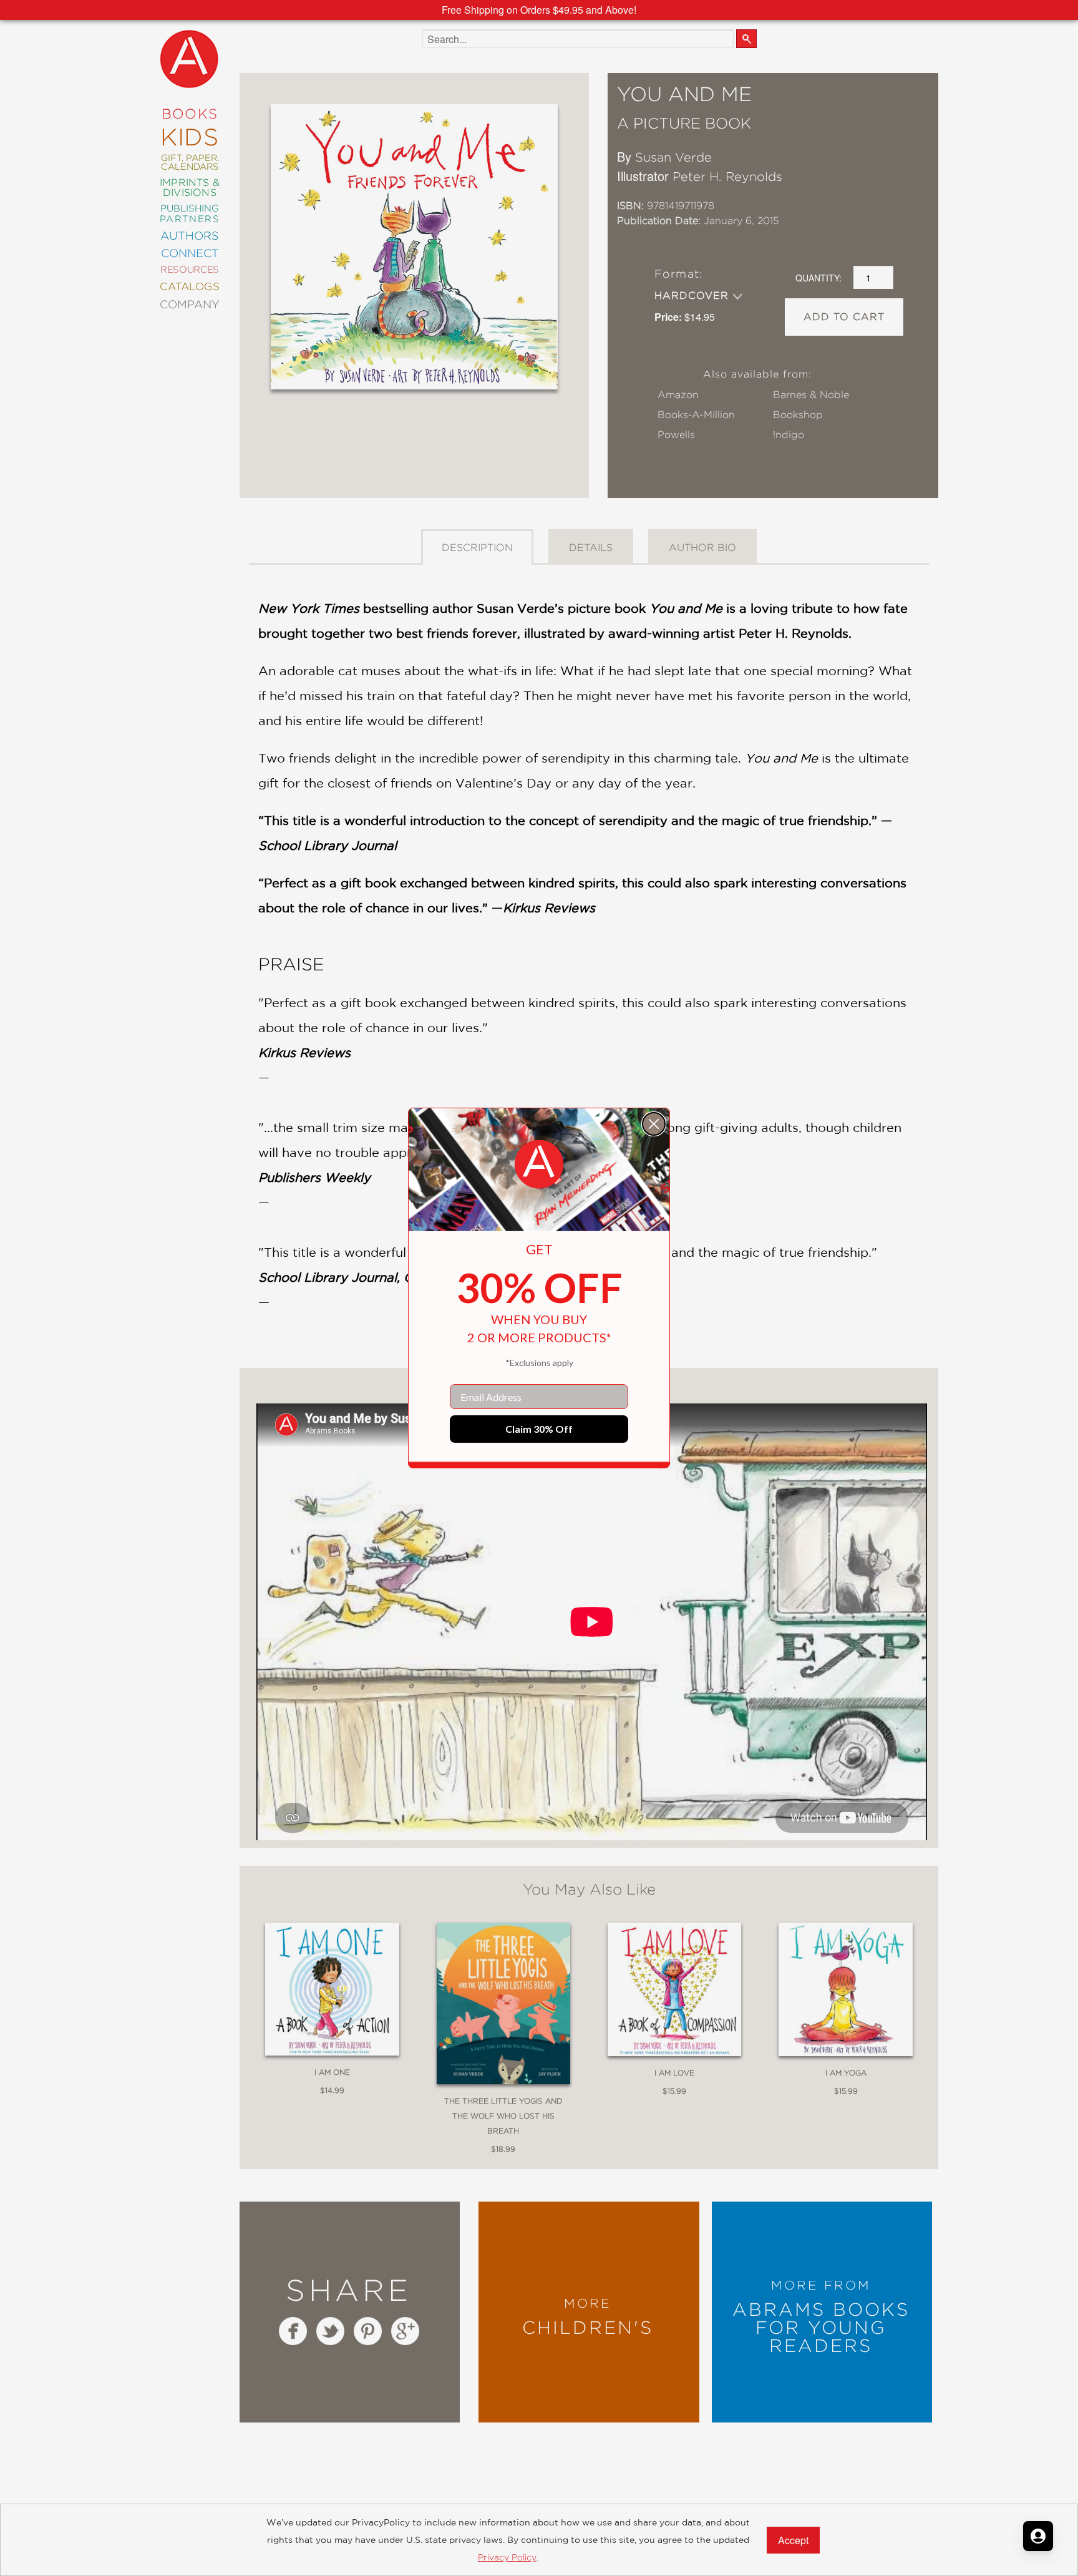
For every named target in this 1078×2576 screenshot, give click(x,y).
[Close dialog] (654, 1124)
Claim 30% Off (539, 1429)
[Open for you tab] (1038, 2536)
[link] (539, 1164)
